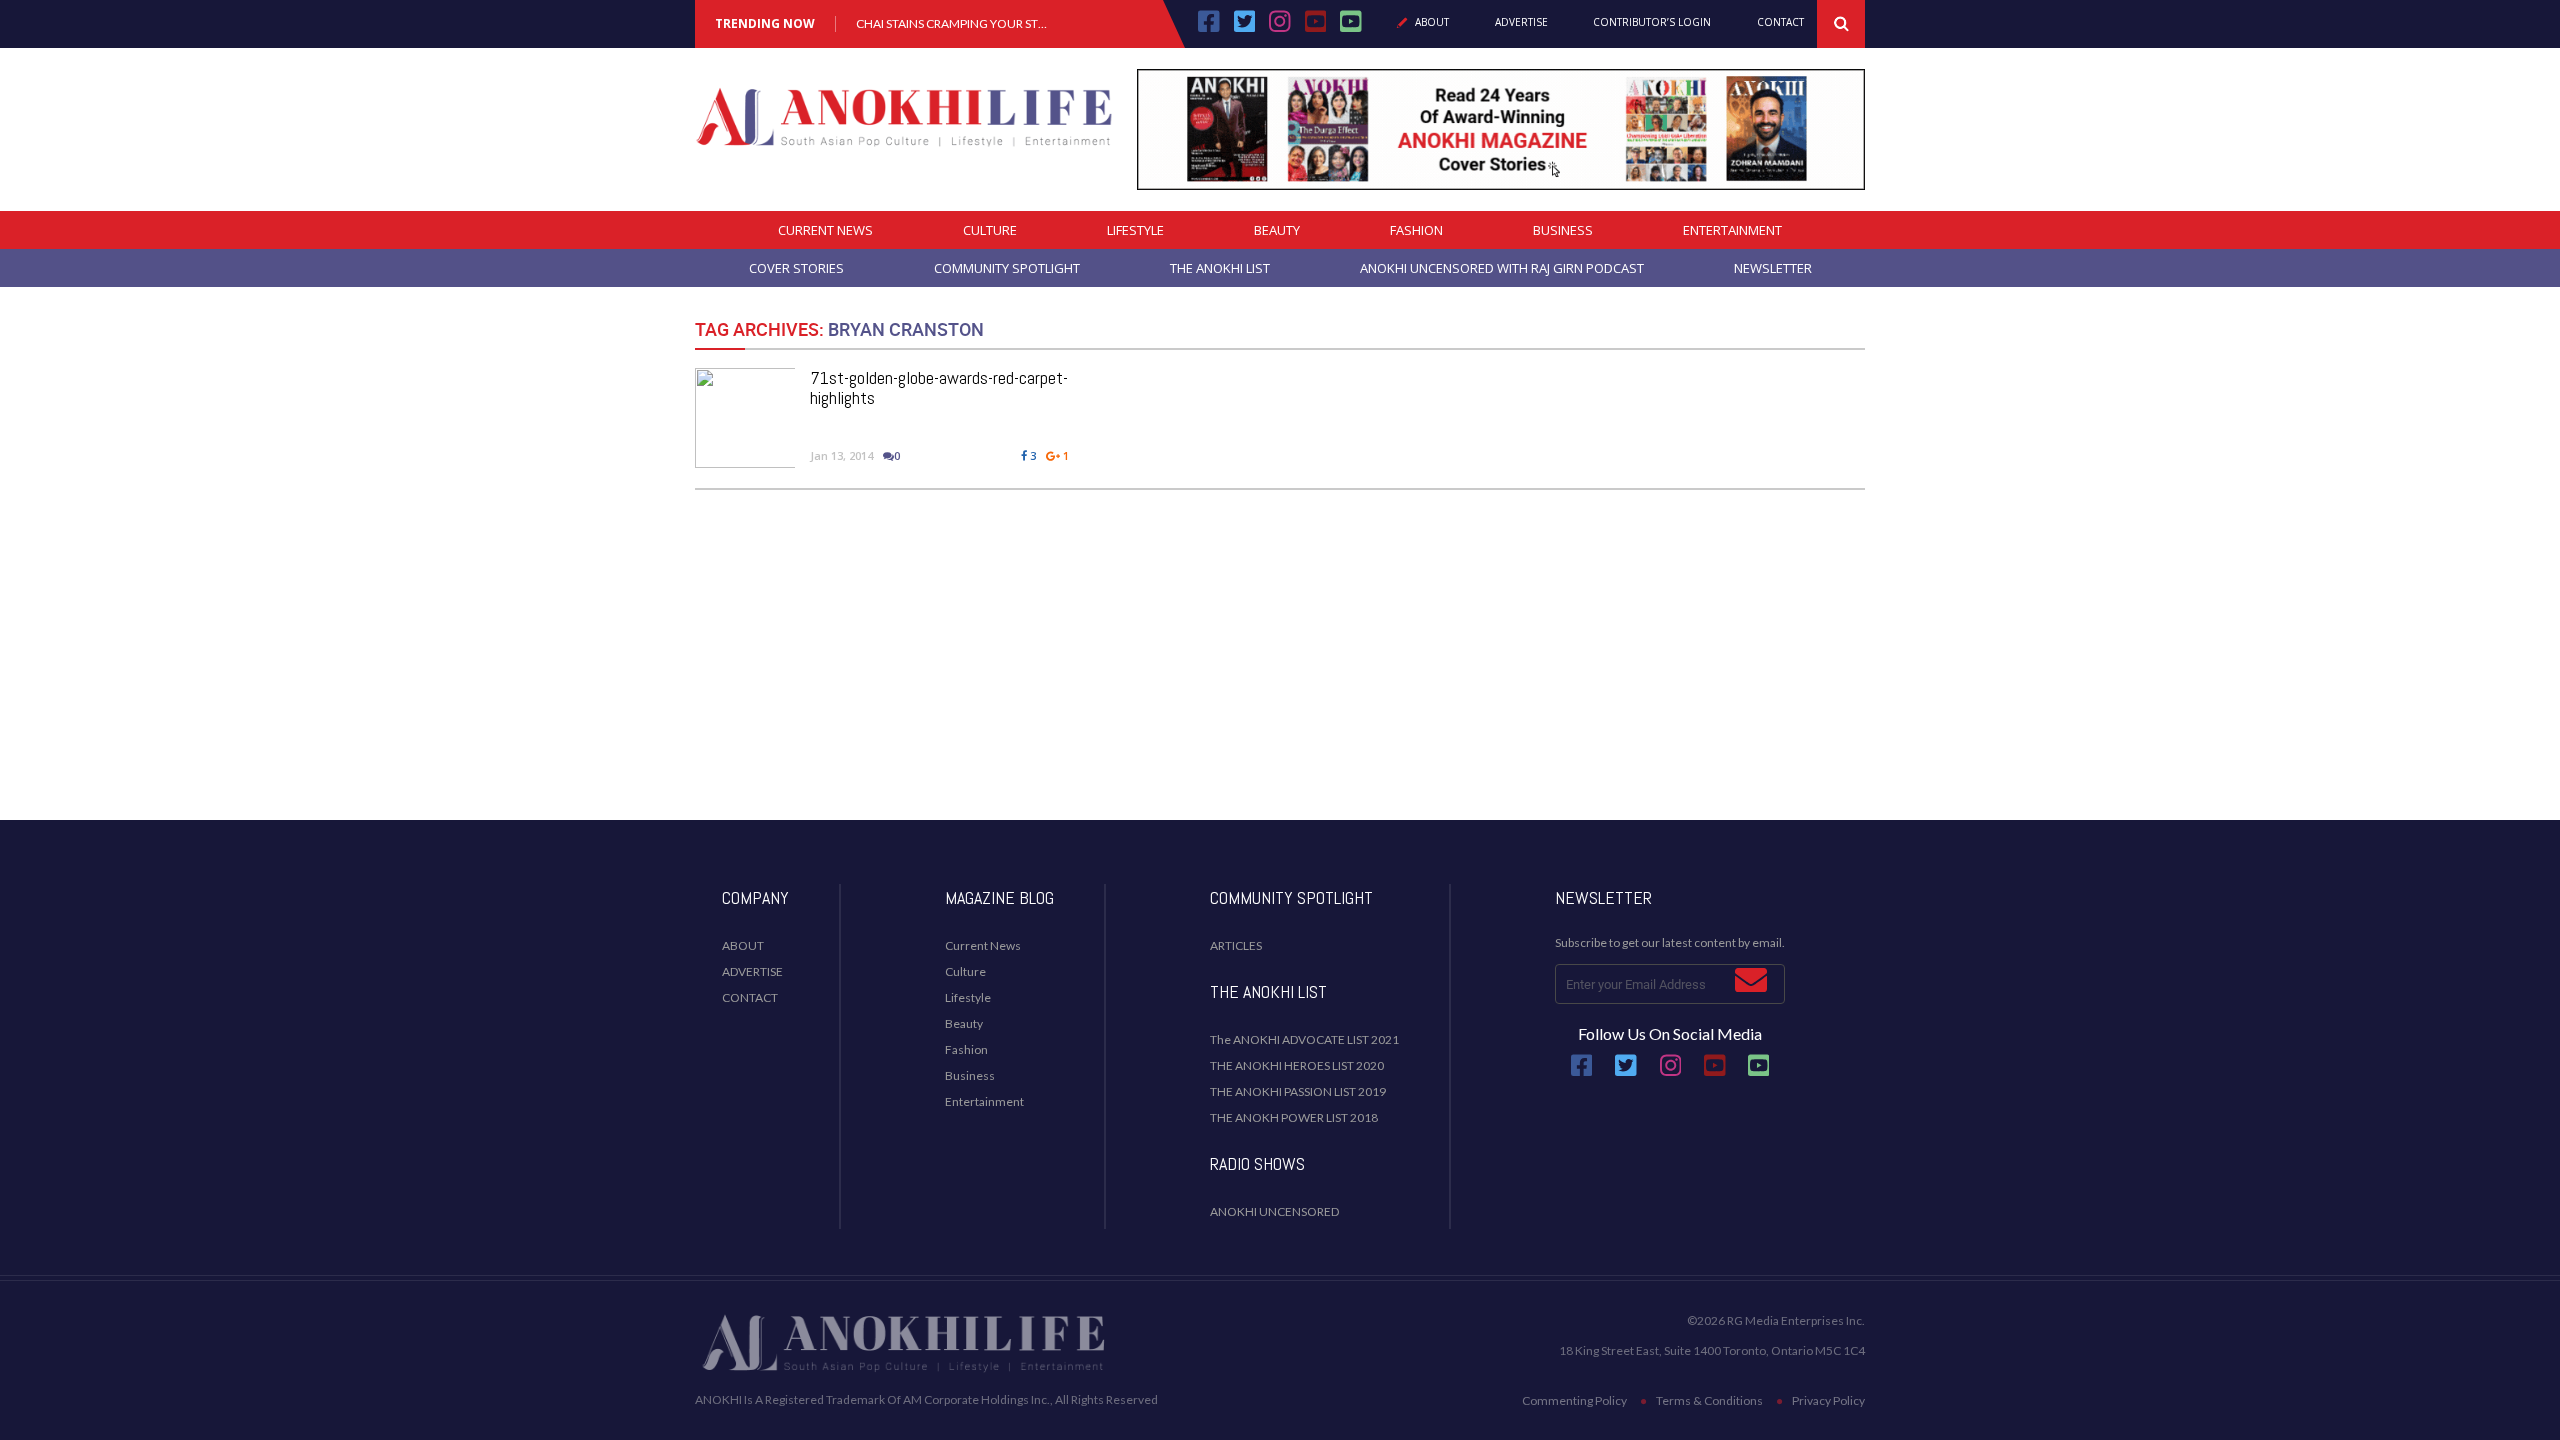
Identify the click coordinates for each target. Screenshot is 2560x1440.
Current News (825, 230)
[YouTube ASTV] (1351, 28)
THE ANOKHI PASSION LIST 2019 (1298, 1091)
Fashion (1416, 230)
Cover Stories (796, 268)
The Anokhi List (1220, 268)
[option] (953, 24)
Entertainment (1732, 230)
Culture (990, 230)
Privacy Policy (1828, 1400)
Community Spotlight (1007, 268)
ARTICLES (1236, 945)
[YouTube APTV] (1318, 28)
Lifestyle (1135, 230)
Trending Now (765, 24)
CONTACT (750, 997)
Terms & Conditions (1709, 1400)
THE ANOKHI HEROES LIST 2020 (1297, 1065)
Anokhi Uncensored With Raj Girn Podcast (1502, 268)
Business (1563, 230)
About (1432, 23)
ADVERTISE (752, 971)
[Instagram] (1280, 28)
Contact (1780, 23)
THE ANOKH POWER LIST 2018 (1294, 1117)
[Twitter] (1245, 28)
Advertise (1521, 23)
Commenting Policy (1574, 1400)
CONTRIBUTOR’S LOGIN (1652, 23)
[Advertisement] (1280, 645)
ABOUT (743, 945)
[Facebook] (1209, 28)
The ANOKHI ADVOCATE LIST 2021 (1304, 1039)
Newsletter (1773, 268)
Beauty (1277, 230)
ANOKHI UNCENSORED (1274, 1211)
